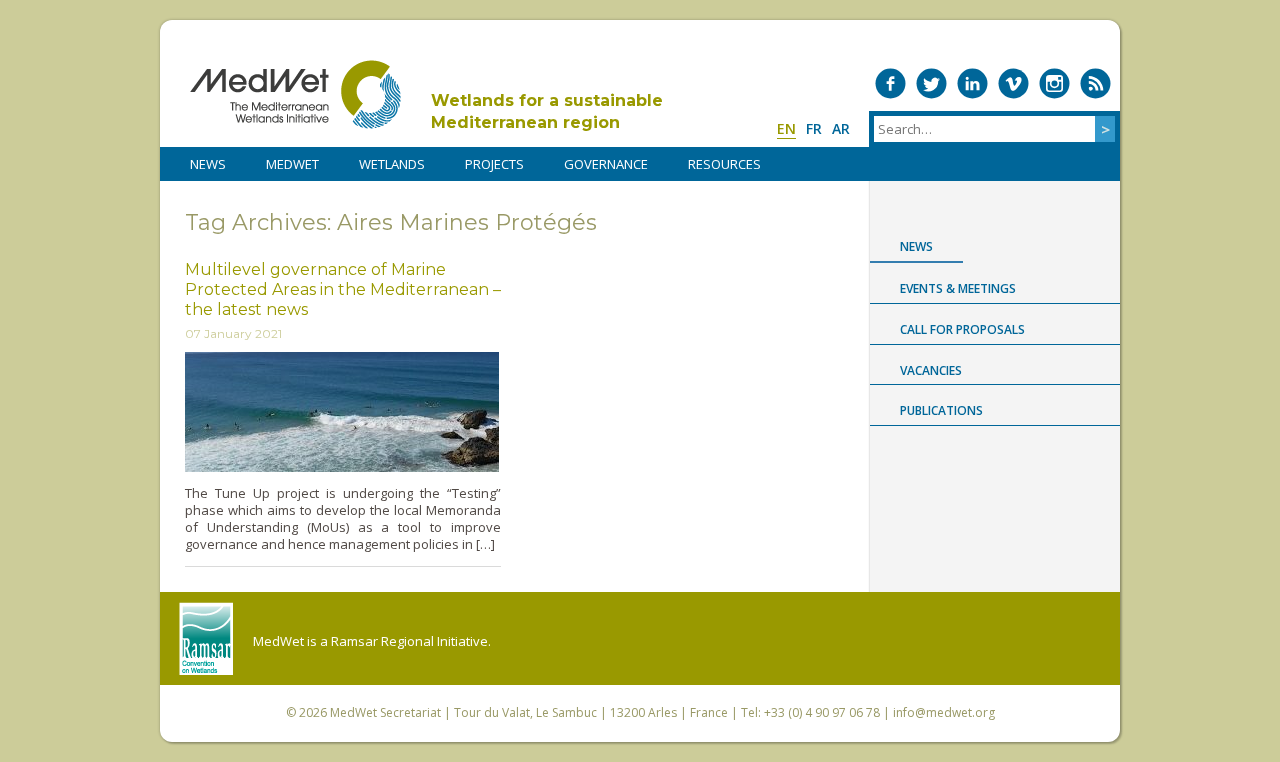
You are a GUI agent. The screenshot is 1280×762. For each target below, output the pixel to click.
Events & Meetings (958, 288)
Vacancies (931, 370)
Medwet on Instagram (1054, 83)
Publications (941, 410)
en (786, 128)
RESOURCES (724, 164)
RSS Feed (1095, 83)
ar (841, 128)
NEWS (208, 164)
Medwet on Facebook (890, 83)
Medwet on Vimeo (1013, 83)
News (916, 246)
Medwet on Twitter (931, 83)
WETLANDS (392, 164)
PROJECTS (494, 164)
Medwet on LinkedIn (972, 83)
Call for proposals (962, 329)
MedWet (295, 94)
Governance (606, 164)
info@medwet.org (944, 712)
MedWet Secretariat (385, 712)
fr (814, 128)
